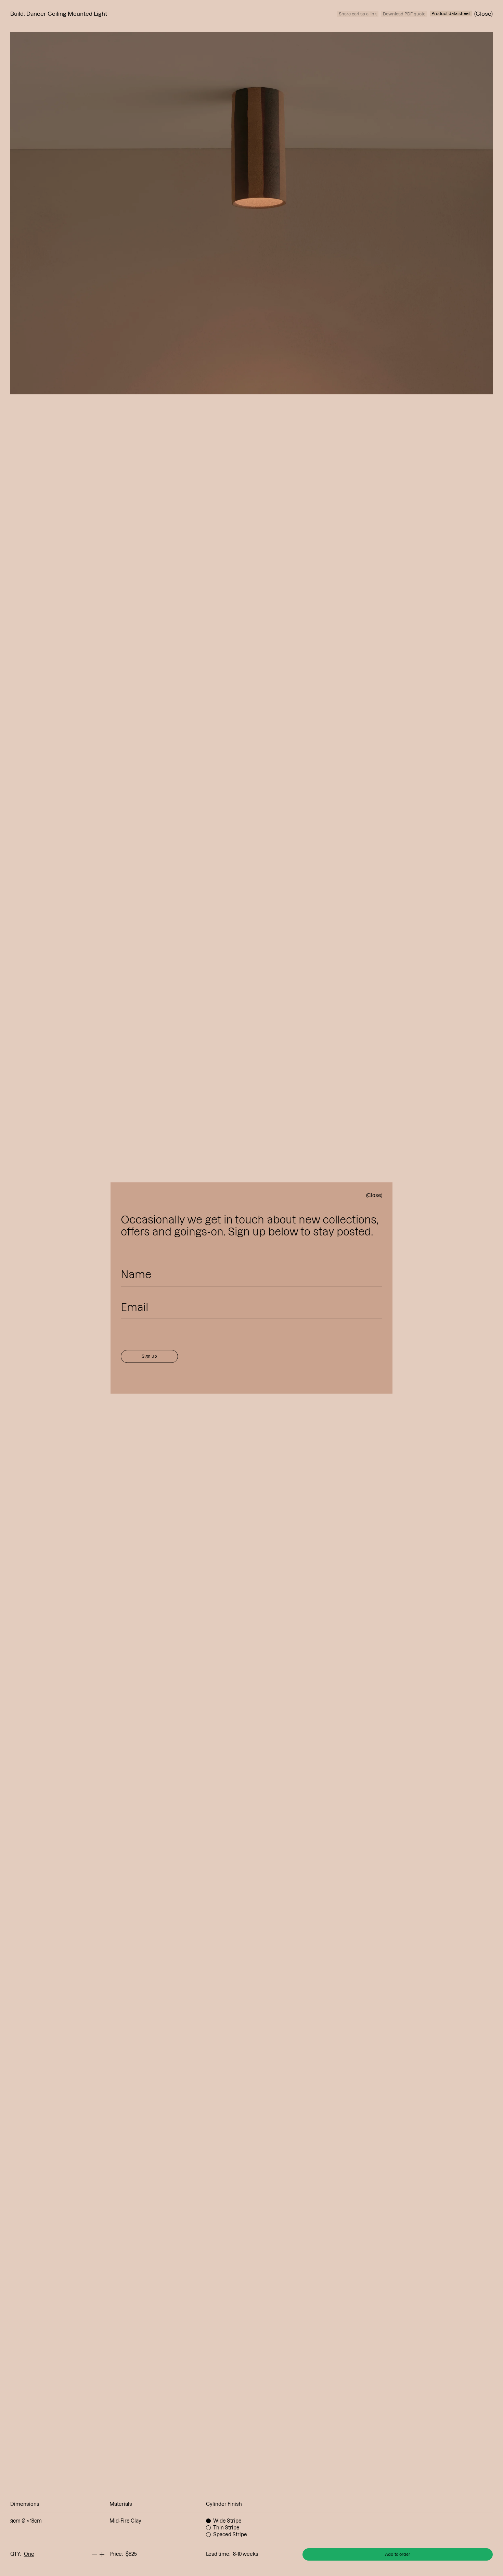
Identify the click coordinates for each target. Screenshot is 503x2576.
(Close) (374, 1195)
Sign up (149, 1356)
